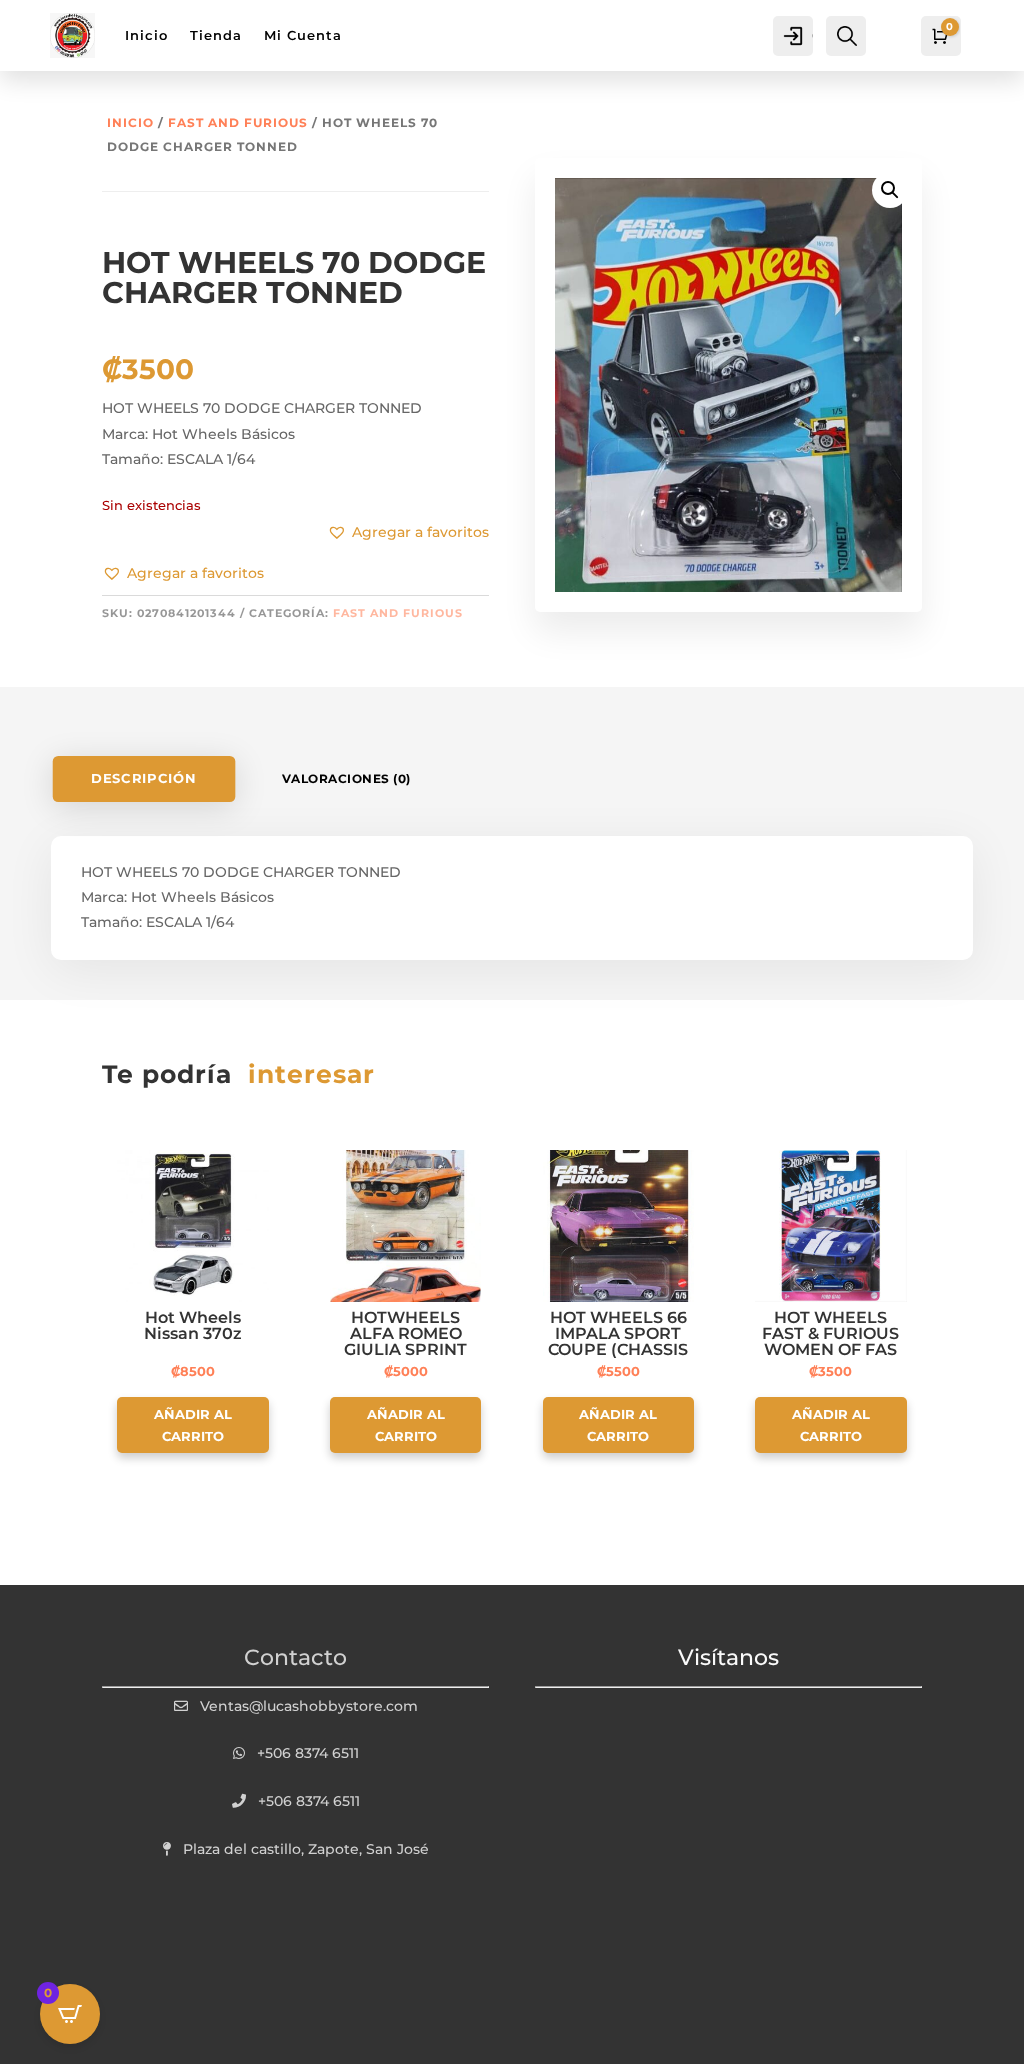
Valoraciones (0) (346, 778)
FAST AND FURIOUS (238, 122)
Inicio (130, 122)
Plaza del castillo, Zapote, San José (306, 1849)
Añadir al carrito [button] (193, 1425)
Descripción (143, 779)
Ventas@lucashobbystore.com (309, 1706)
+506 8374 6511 (308, 1753)
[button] (183, 574)
